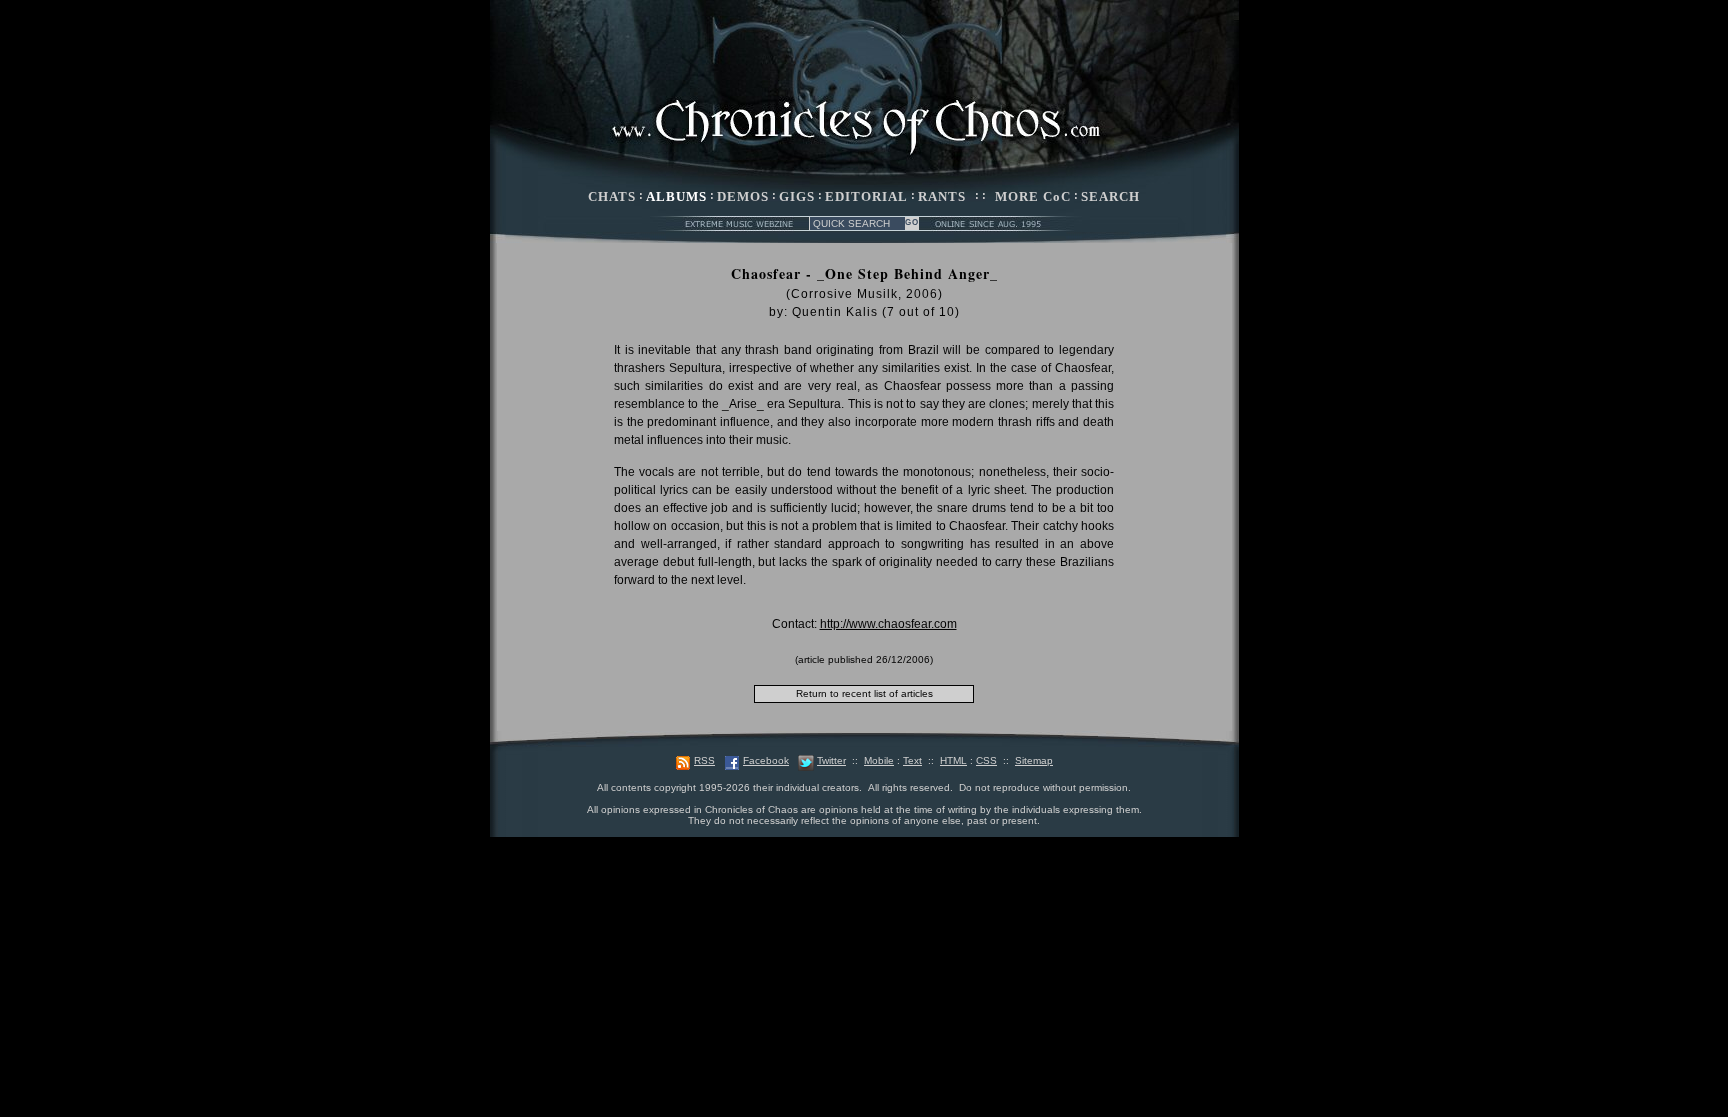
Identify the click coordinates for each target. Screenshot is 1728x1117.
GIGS (797, 196)
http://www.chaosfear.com (888, 624)
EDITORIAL (866, 196)
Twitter (831, 760)
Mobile (879, 760)
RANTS (942, 196)
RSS (704, 760)
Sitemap (1034, 760)
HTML (953, 760)
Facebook (766, 760)
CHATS (612, 196)
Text (912, 760)
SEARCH (1110, 196)
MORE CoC (1033, 196)
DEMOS (743, 196)
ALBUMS (676, 196)
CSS (986, 760)
